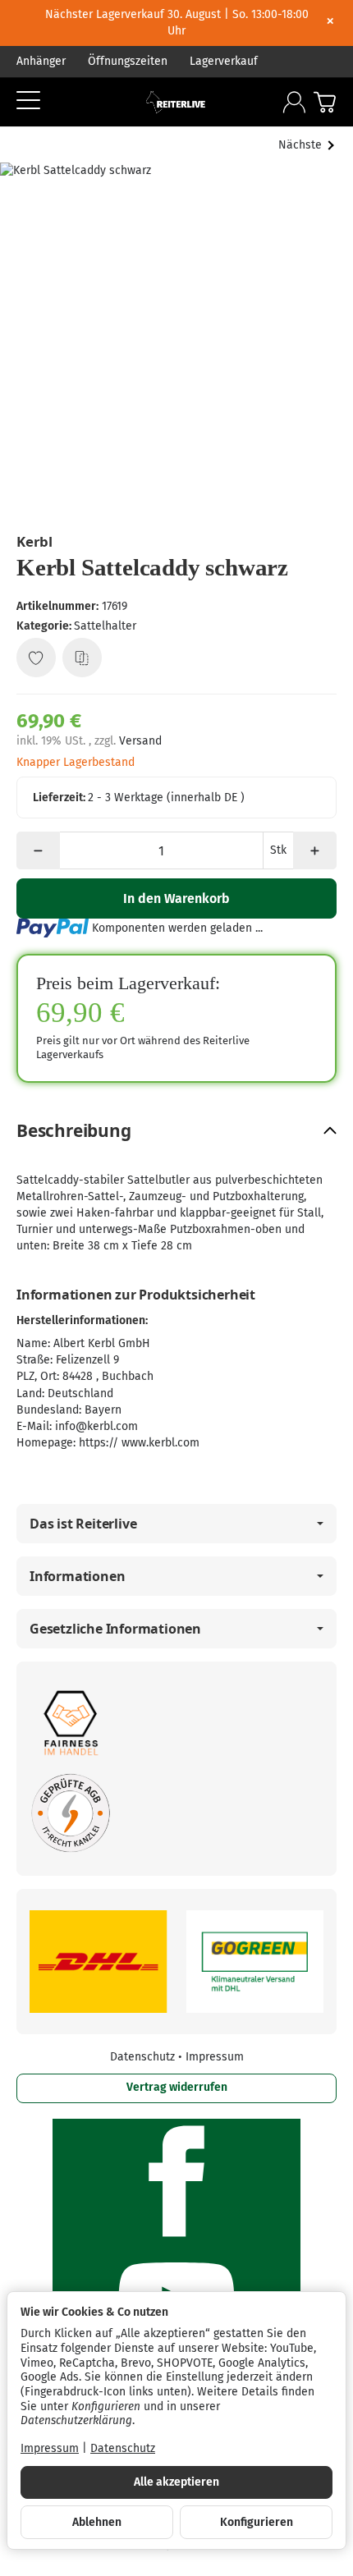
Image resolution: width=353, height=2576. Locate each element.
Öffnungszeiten (128, 61)
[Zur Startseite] (176, 102)
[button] (176, 1131)
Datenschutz (144, 2057)
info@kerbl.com (96, 1426)
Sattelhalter (105, 626)
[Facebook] (176, 2181)
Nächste (300, 145)
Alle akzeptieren (176, 2482)
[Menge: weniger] (38, 850)
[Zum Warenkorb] (325, 102)
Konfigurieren (257, 2522)
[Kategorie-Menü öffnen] (28, 100)
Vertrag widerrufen (177, 2087)
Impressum (215, 2057)
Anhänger (41, 61)
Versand (140, 741)
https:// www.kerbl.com (139, 1443)
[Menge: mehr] (315, 850)
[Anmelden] (294, 102)
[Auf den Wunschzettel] (36, 658)
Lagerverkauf (224, 61)
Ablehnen (97, 2522)
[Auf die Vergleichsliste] (82, 658)
